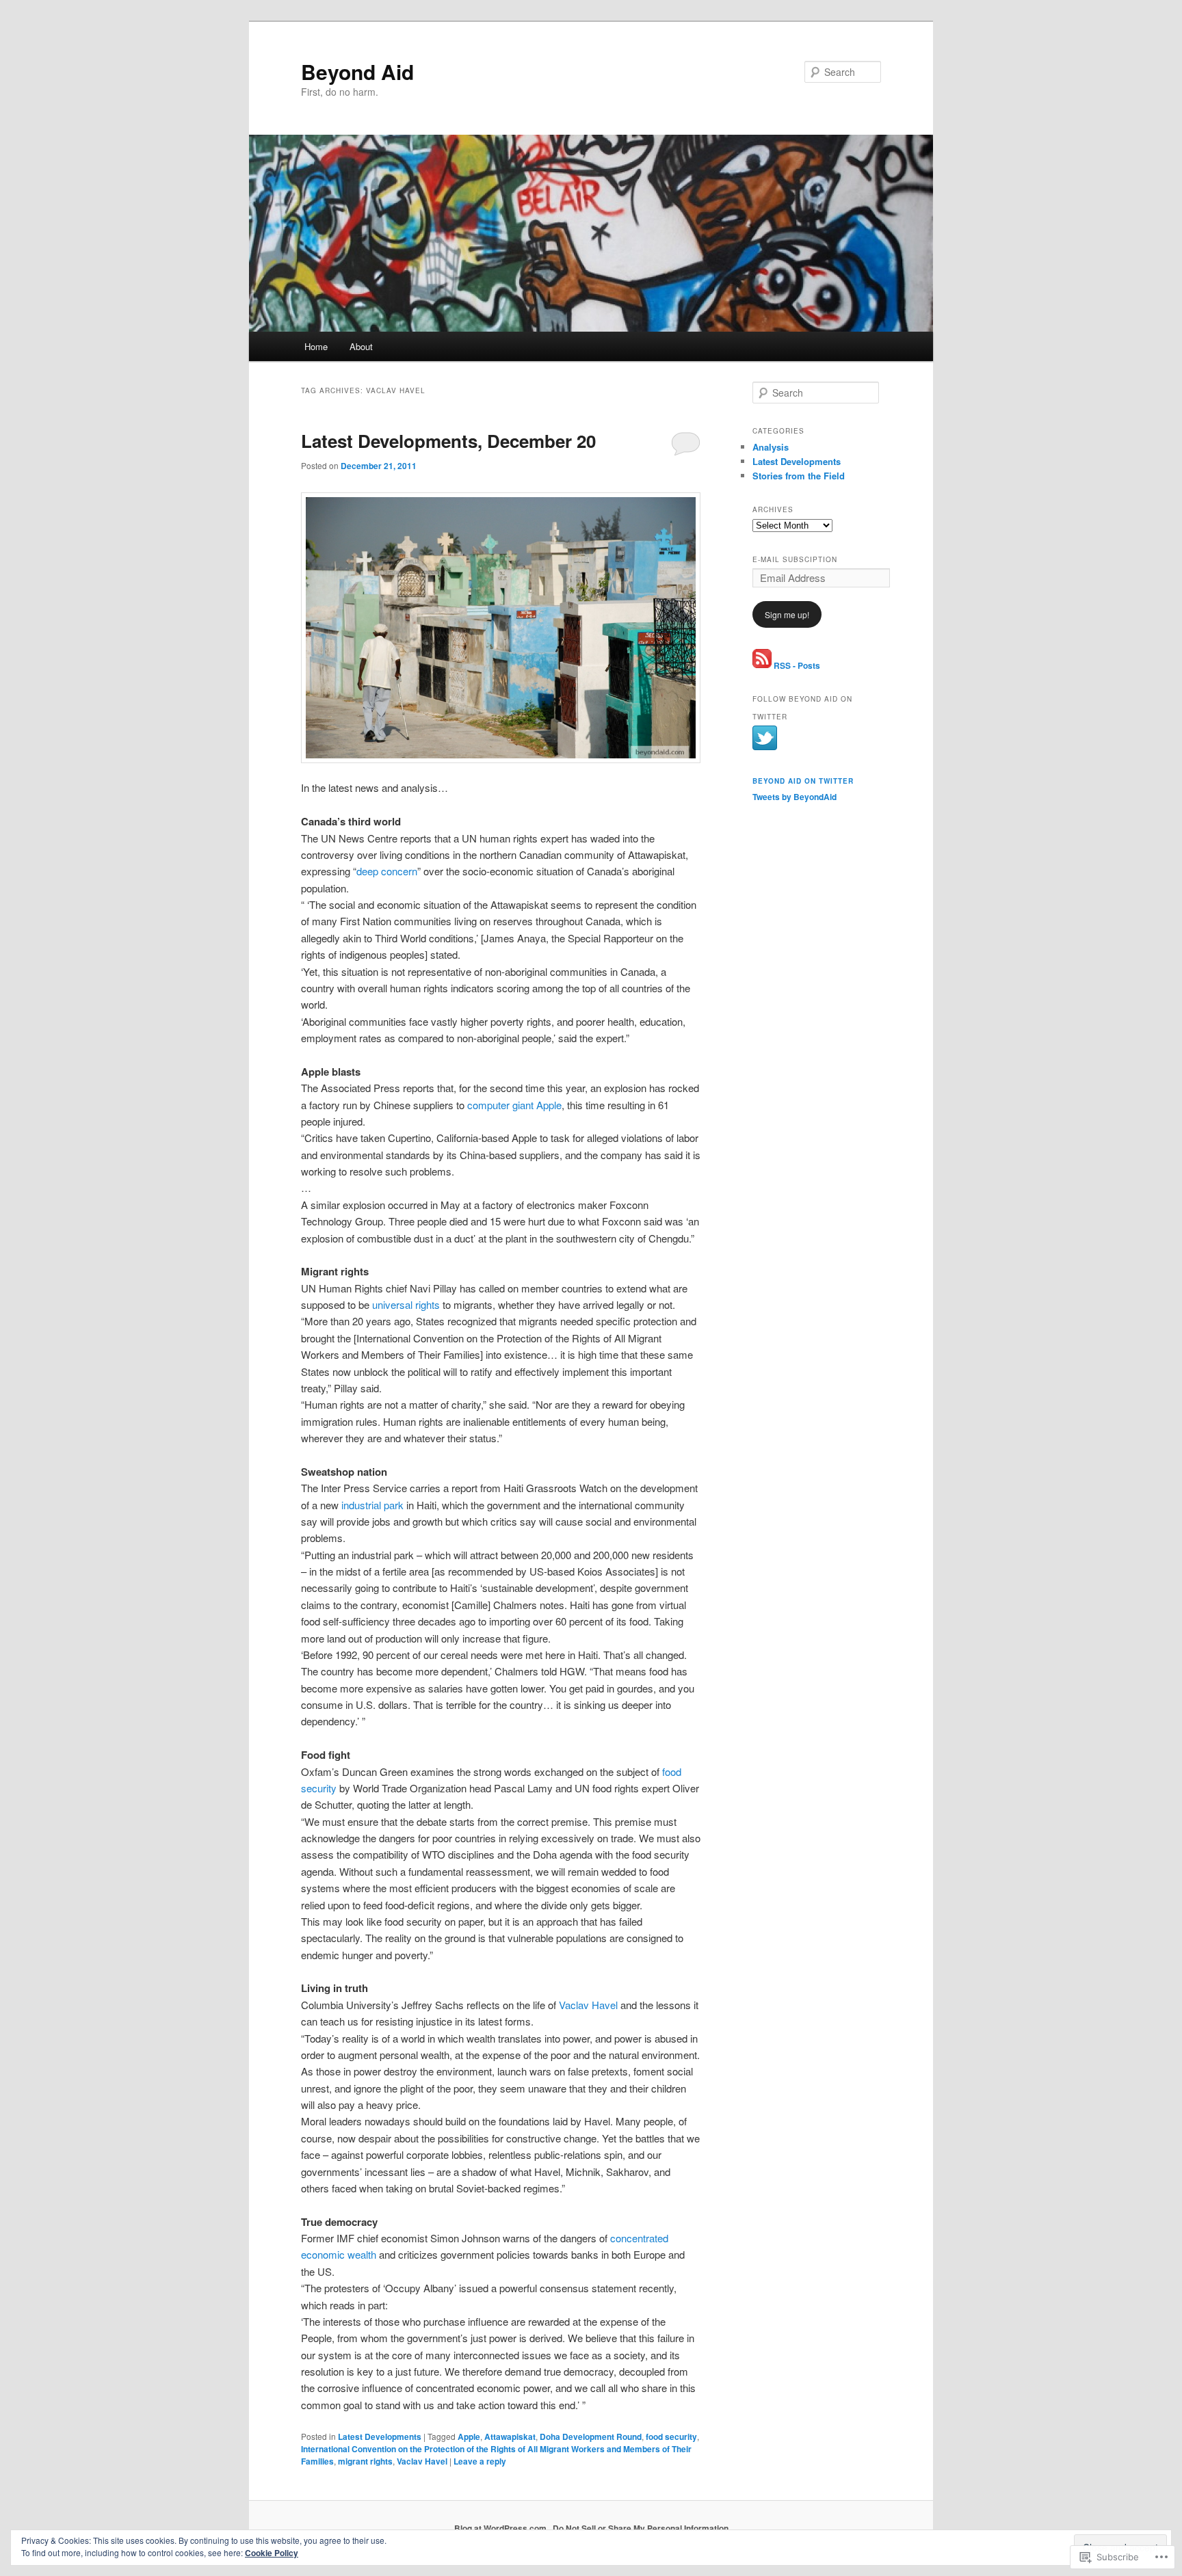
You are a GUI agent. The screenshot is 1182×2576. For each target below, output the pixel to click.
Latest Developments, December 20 (448, 441)
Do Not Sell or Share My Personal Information (641, 2528)
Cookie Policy (272, 2553)
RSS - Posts (797, 665)
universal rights (406, 1304)
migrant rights (365, 2461)
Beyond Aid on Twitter (803, 781)
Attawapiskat (510, 2436)
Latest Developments (380, 2436)
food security (671, 2436)
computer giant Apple (514, 1105)
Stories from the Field (799, 476)
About (361, 346)
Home (316, 346)
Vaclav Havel (588, 2005)
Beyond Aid (357, 71)
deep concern (387, 871)
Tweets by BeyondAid (794, 797)
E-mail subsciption (795, 559)
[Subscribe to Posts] (762, 665)
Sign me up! (787, 614)
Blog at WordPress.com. (501, 2528)
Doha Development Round (591, 2436)
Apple (469, 2436)
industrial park (372, 1505)
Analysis (771, 447)
